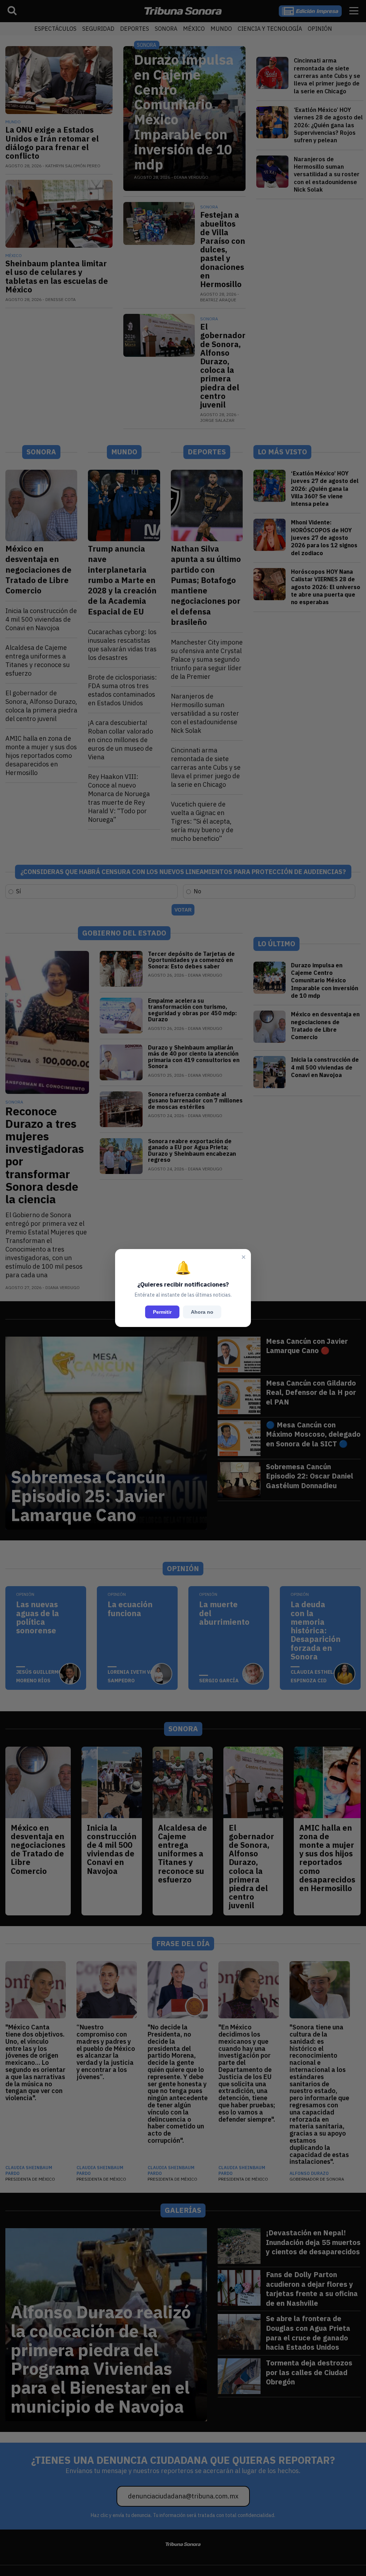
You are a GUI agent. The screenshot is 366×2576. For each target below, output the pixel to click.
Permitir (162, 1312)
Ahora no (202, 1312)
